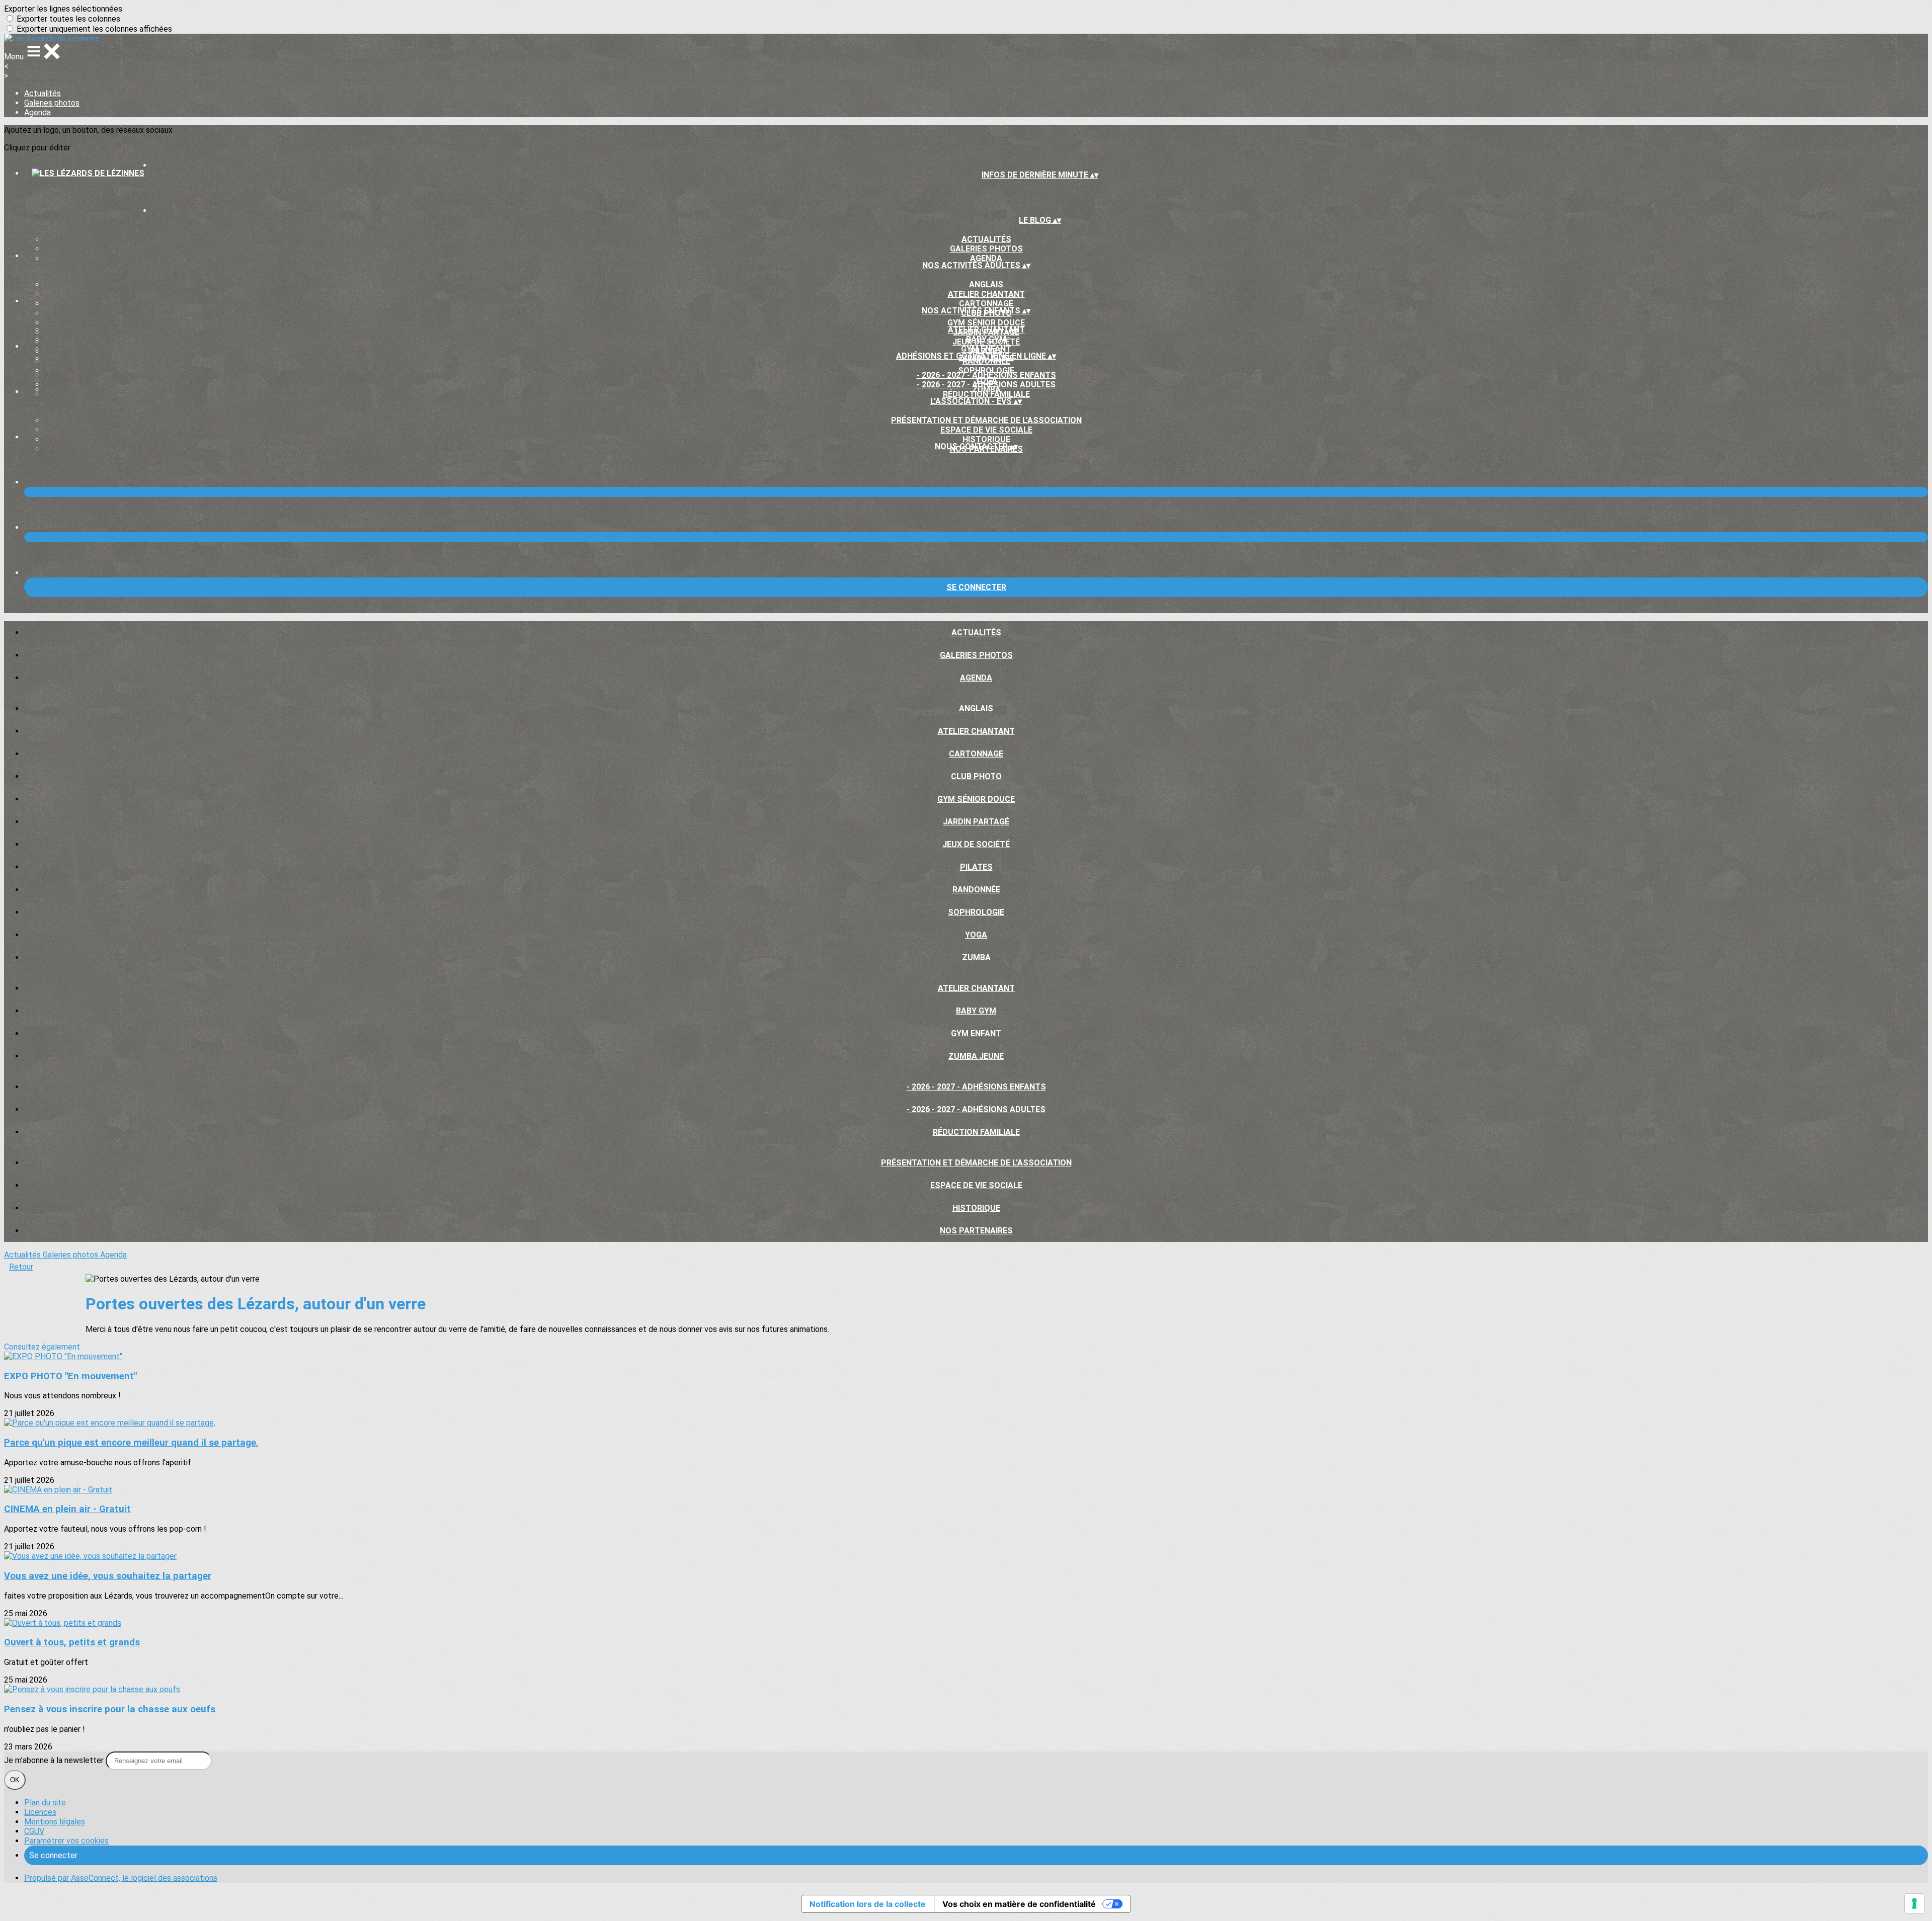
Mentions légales (55, 1822)
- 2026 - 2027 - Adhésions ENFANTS (986, 375)
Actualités (43, 93)
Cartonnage (986, 304)
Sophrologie (976, 912)
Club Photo (976, 776)
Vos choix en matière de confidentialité (1019, 1904)
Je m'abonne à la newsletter (55, 1760)
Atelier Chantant (986, 294)
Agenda (37, 112)
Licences (40, 1812)
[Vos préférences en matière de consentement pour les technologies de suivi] (1914, 1903)
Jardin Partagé (976, 822)
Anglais (986, 284)
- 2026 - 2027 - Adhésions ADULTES (986, 385)
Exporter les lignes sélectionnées (63, 9)
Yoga (976, 935)
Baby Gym (986, 339)
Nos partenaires (976, 1231)
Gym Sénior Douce (986, 323)
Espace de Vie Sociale (986, 430)
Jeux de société (976, 844)
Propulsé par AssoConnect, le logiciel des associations (121, 1878)
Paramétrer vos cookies (66, 1841)
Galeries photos (52, 103)
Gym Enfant (986, 349)
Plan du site (45, 1803)
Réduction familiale (986, 394)
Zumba (976, 957)
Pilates (976, 867)
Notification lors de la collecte (868, 1904)
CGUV (34, 1831)
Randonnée (976, 890)
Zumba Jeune (976, 1056)
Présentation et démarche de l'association (986, 420)
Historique (986, 439)
